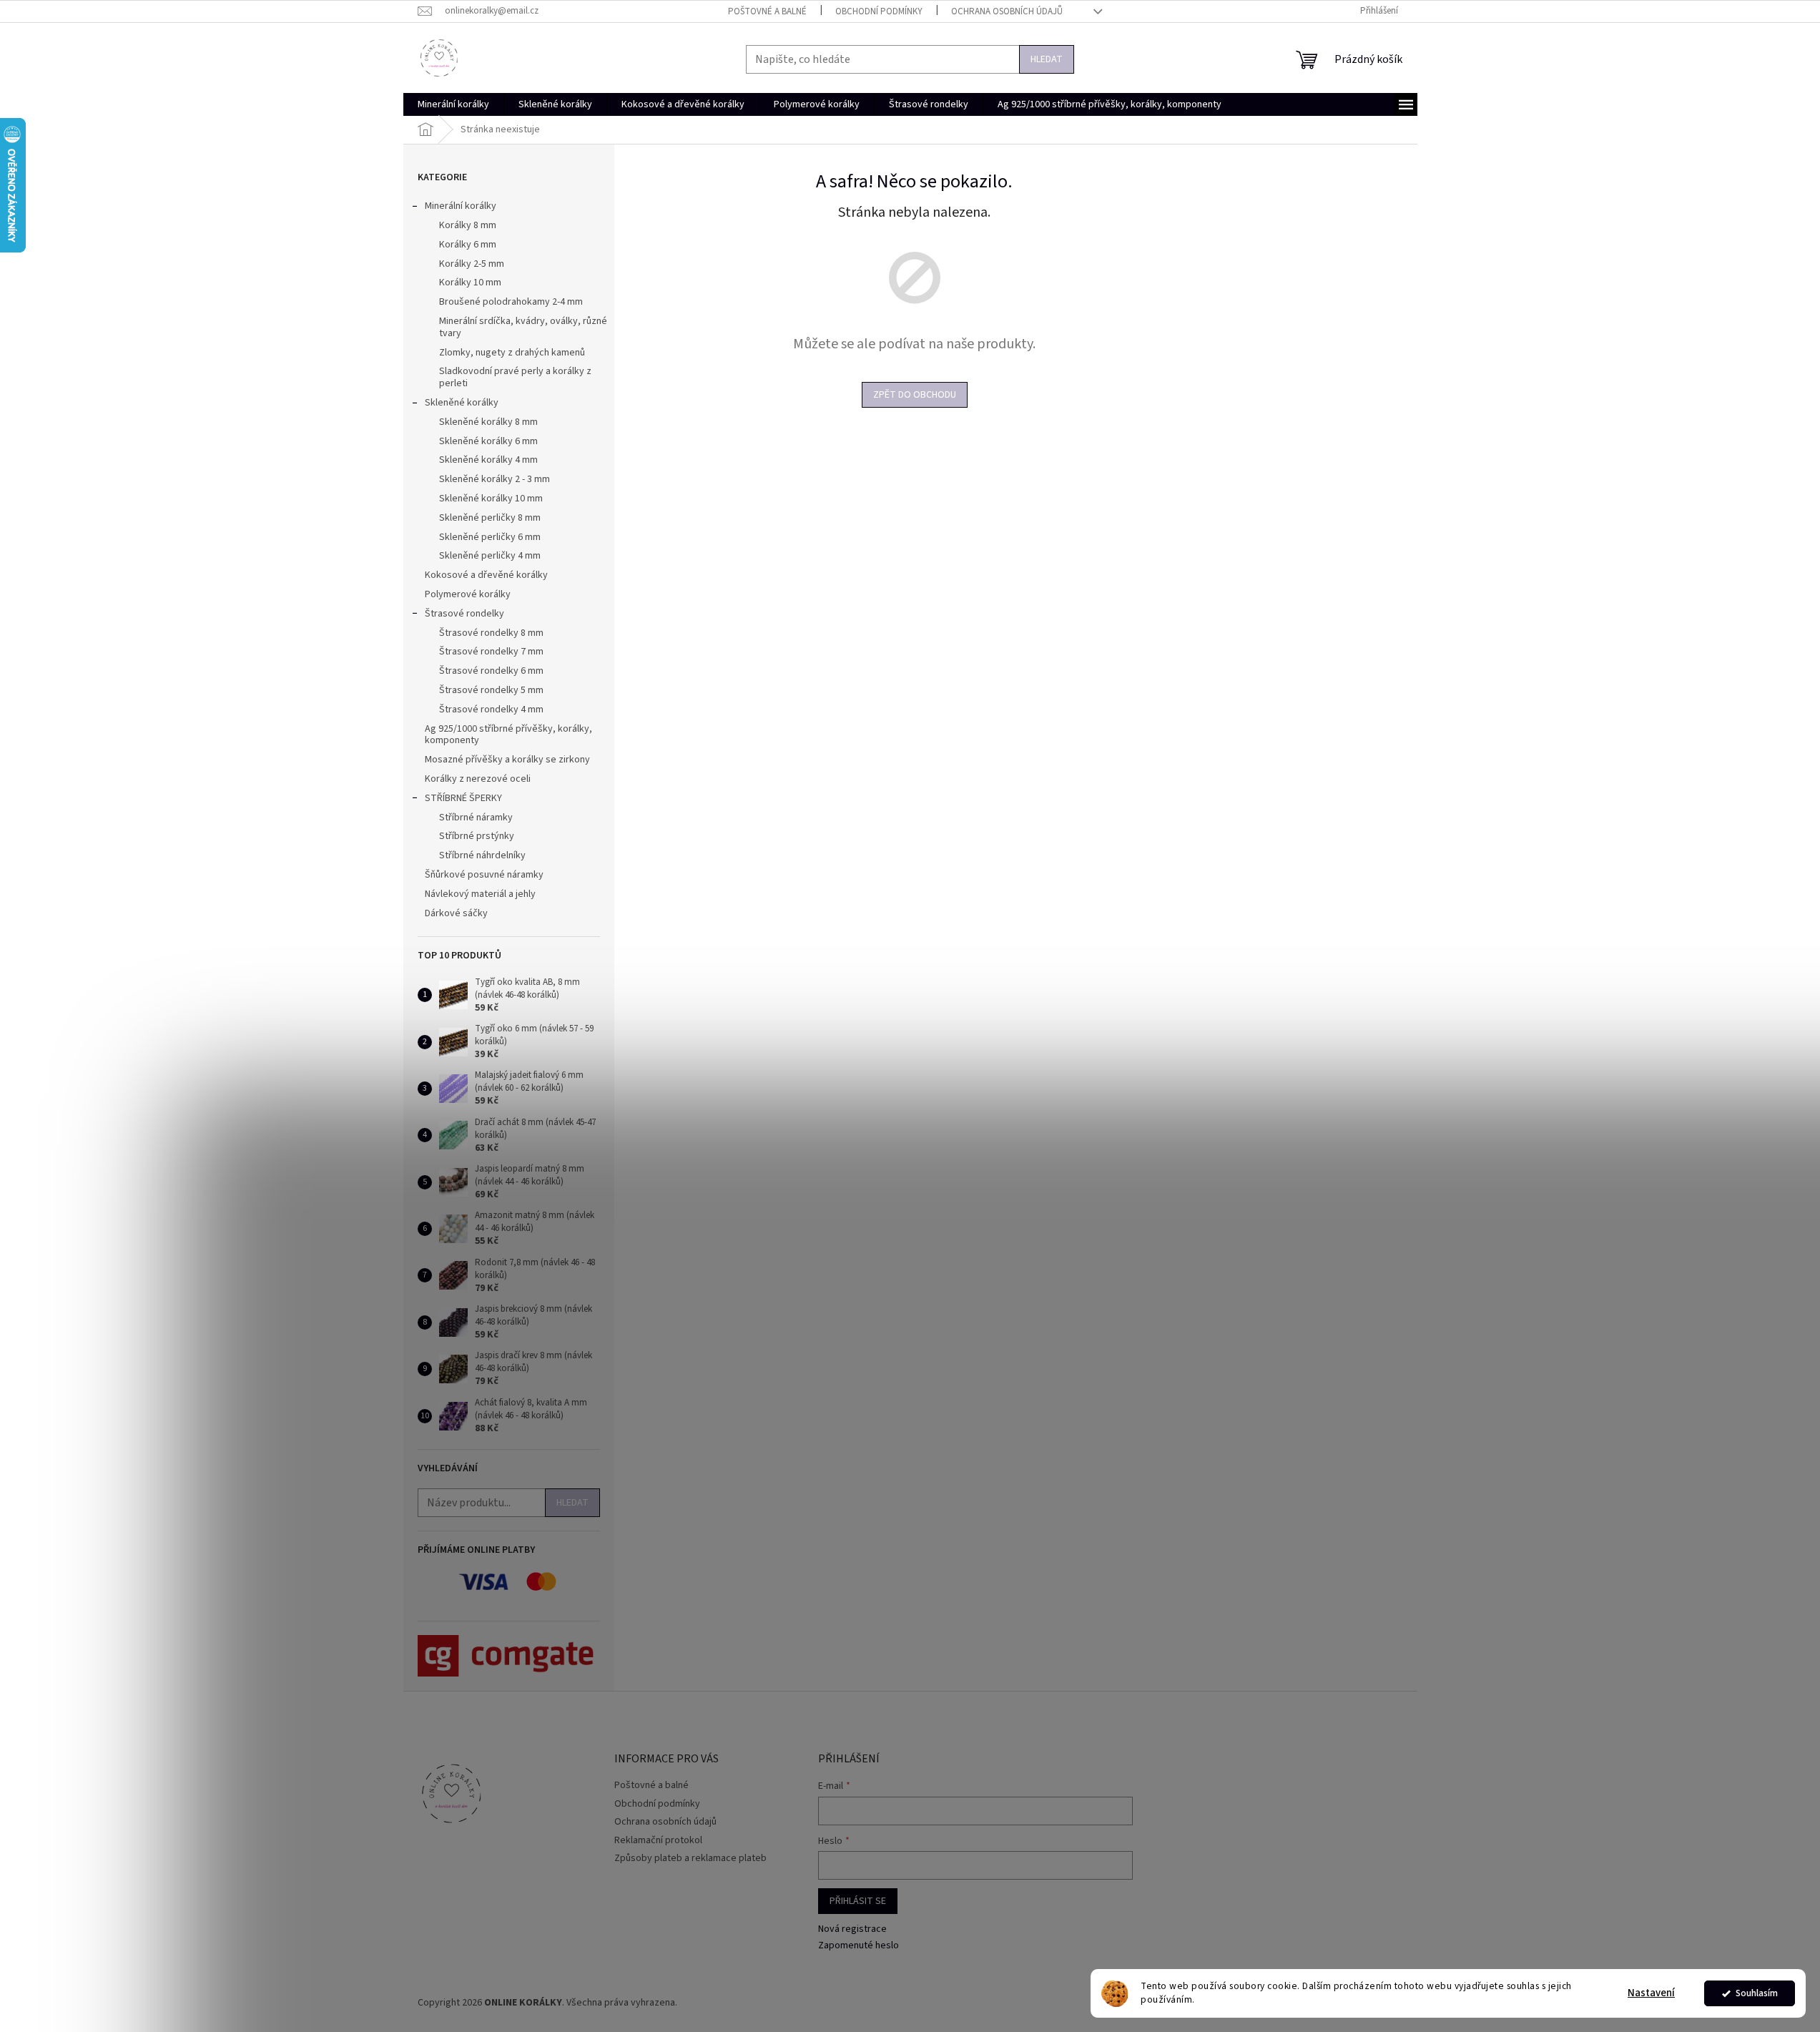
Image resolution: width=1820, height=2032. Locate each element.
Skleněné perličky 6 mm (490, 537)
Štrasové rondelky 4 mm (491, 710)
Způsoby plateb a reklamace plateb (690, 1858)
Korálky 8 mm (468, 225)
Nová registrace (852, 1929)
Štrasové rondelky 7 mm (491, 652)
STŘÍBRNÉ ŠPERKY (463, 798)
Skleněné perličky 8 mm (490, 518)
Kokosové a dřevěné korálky (486, 575)
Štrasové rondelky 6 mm (491, 671)
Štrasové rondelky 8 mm (491, 633)
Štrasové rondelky (464, 614)
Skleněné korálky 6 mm (488, 441)
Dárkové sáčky (456, 913)
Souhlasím (1757, 1993)
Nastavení (1651, 1993)
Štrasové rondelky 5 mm (491, 690)
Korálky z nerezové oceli (478, 779)
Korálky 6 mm (468, 245)
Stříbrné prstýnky (477, 836)
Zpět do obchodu (915, 395)
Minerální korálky (461, 206)
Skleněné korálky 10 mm (491, 499)
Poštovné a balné (767, 11)
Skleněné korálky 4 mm (488, 460)
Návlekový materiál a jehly (480, 894)
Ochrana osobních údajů (1007, 11)
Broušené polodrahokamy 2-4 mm (511, 302)
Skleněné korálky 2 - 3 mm (495, 479)
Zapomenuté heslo (859, 1946)
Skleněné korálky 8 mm (488, 422)
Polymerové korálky (468, 594)
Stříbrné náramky (476, 818)
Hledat (1047, 59)
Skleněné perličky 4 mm (490, 556)
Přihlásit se (858, 1901)
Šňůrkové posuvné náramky (484, 875)
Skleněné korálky (462, 403)
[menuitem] (453, 104)
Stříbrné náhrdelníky (482, 855)
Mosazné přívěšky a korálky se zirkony (507, 760)
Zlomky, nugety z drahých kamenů (512, 353)
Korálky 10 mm (470, 283)
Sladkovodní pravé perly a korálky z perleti (515, 377)
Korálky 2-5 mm (472, 264)
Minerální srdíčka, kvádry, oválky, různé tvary (523, 327)
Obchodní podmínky (879, 11)
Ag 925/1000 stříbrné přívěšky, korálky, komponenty (508, 735)
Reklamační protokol (658, 1840)
